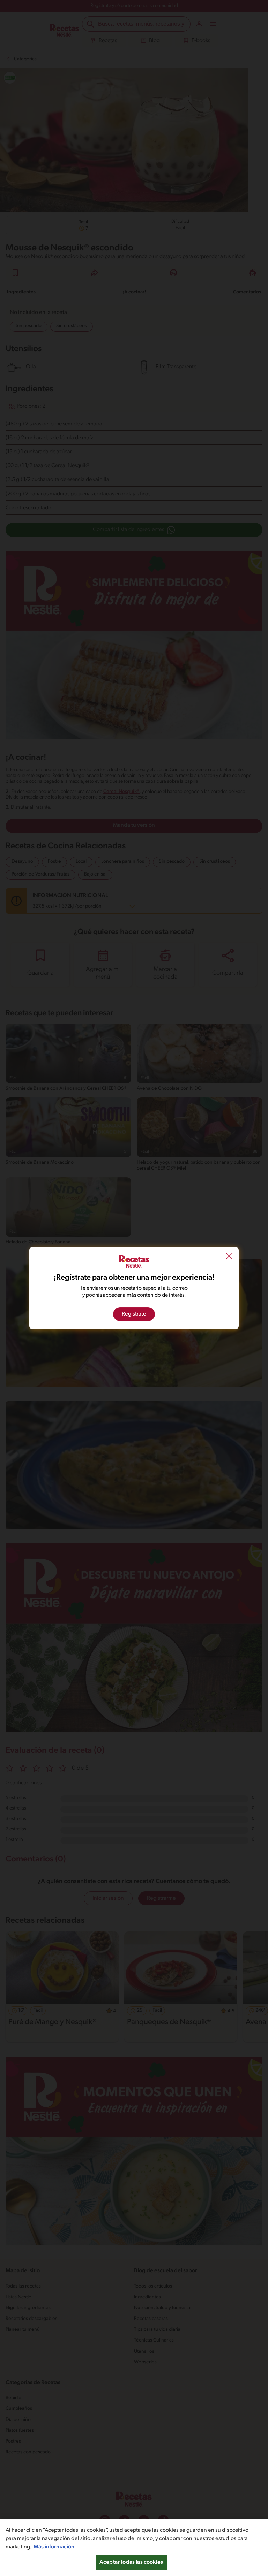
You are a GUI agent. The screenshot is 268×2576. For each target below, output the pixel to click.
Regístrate (134, 1314)
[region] (134, 2548)
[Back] (229, 1257)
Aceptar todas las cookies (131, 2562)
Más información (54, 2547)
